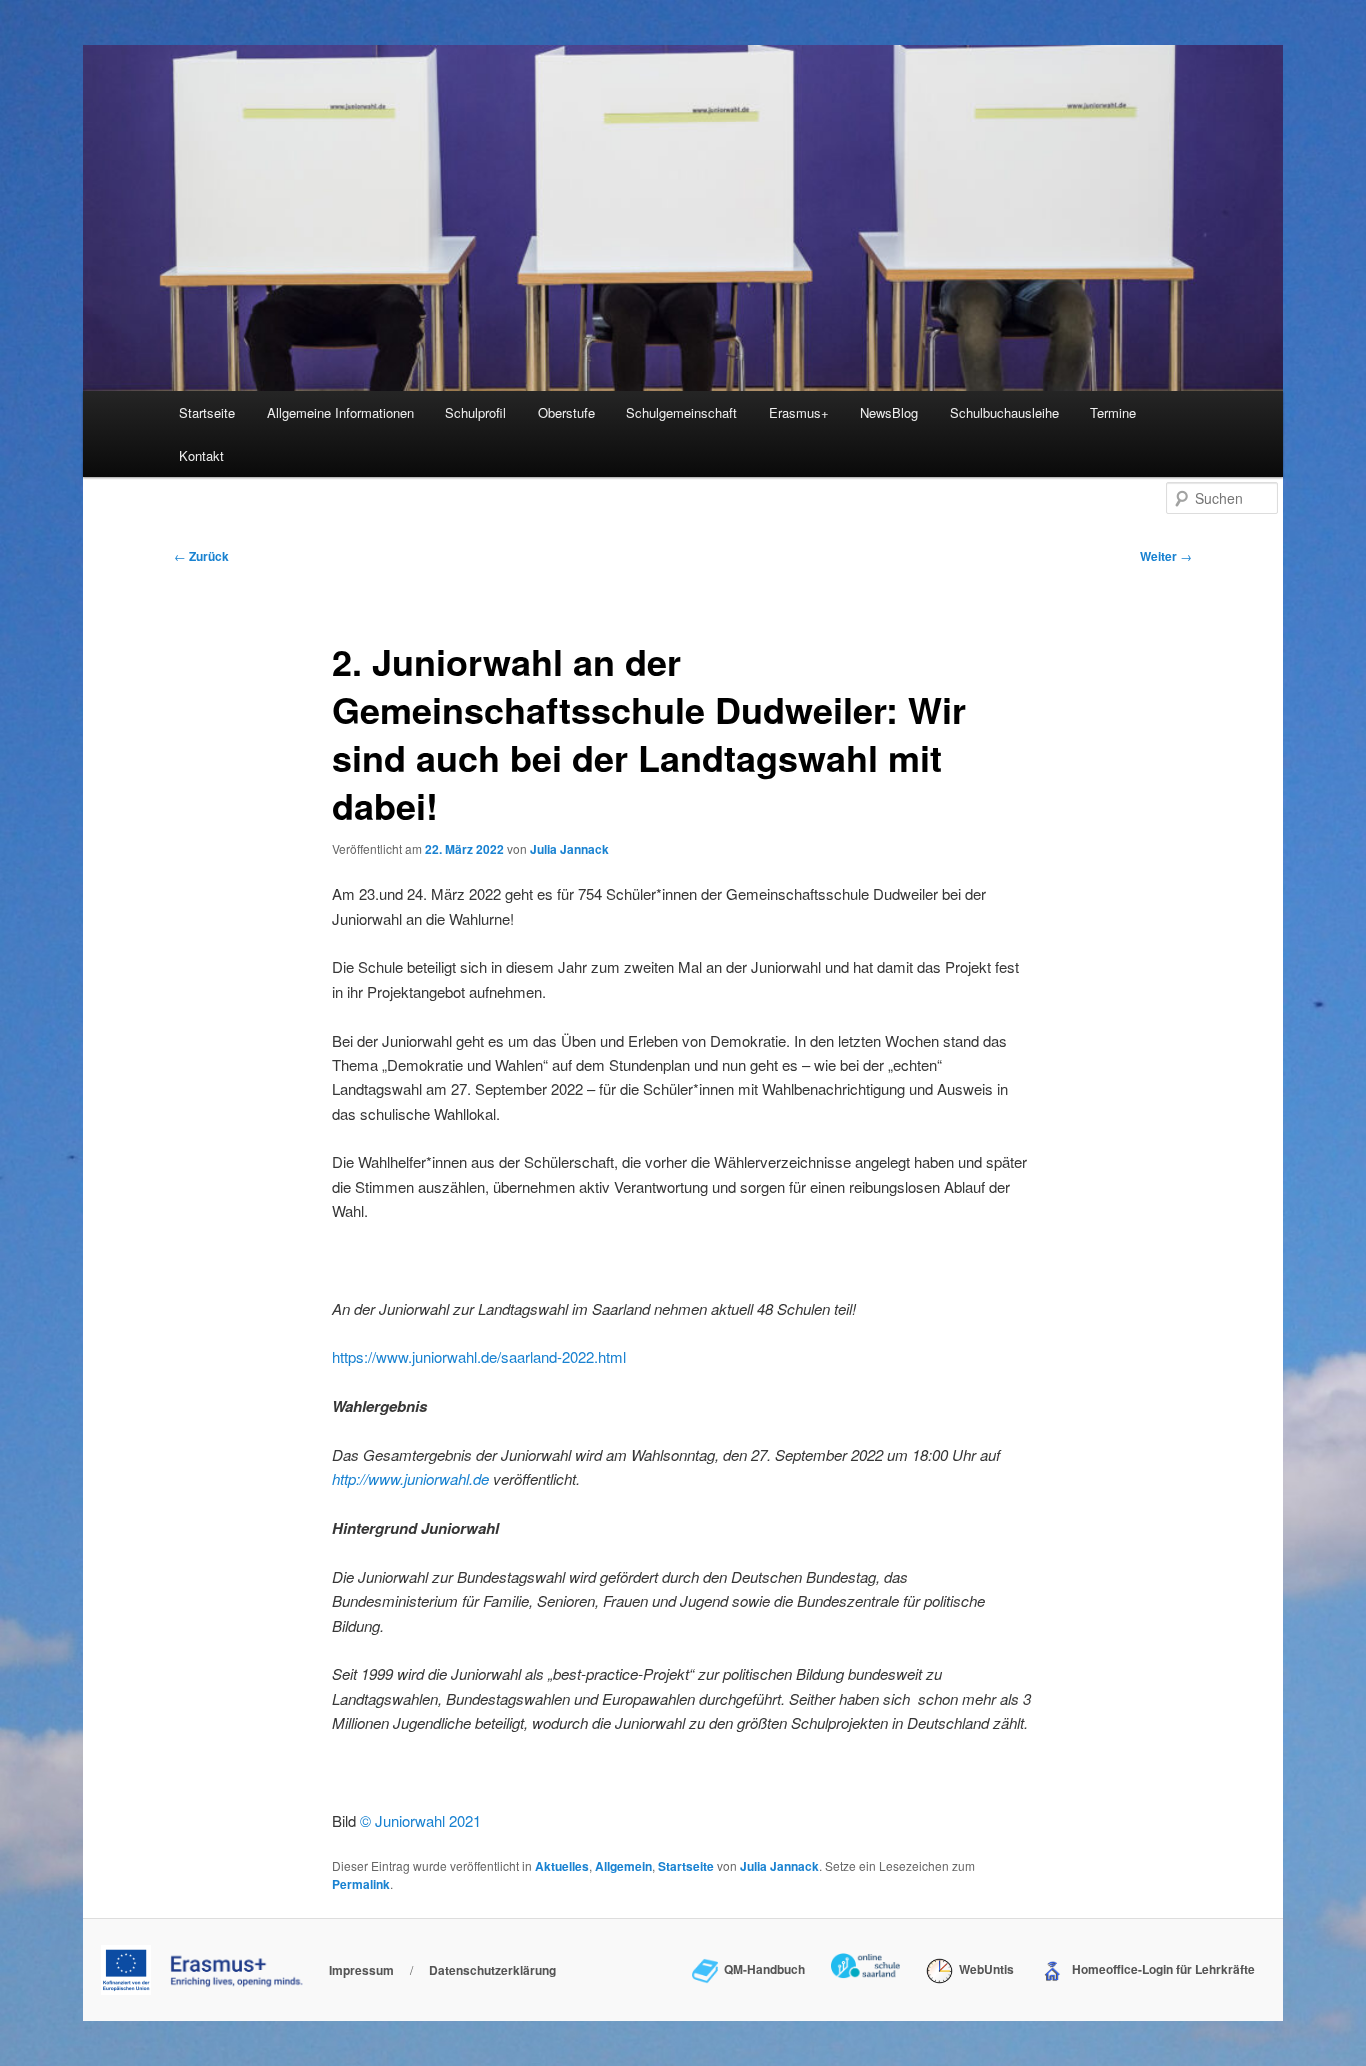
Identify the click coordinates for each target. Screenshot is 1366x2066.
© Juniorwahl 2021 (420, 1820)
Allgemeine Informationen (340, 412)
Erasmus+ (799, 412)
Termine (1113, 412)
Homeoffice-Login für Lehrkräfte (1160, 1969)
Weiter (1166, 556)
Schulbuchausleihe (1004, 412)
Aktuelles (562, 1866)
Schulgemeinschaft (681, 412)
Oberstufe (566, 412)
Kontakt (201, 455)
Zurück (201, 556)
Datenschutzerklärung (492, 1970)
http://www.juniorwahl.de (410, 1478)
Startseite (207, 412)
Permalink (361, 1884)
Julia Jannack (569, 849)
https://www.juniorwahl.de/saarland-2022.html (479, 1356)
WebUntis (983, 1969)
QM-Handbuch (761, 1969)
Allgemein (623, 1866)
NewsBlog (889, 412)
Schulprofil (475, 412)
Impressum (361, 1970)
